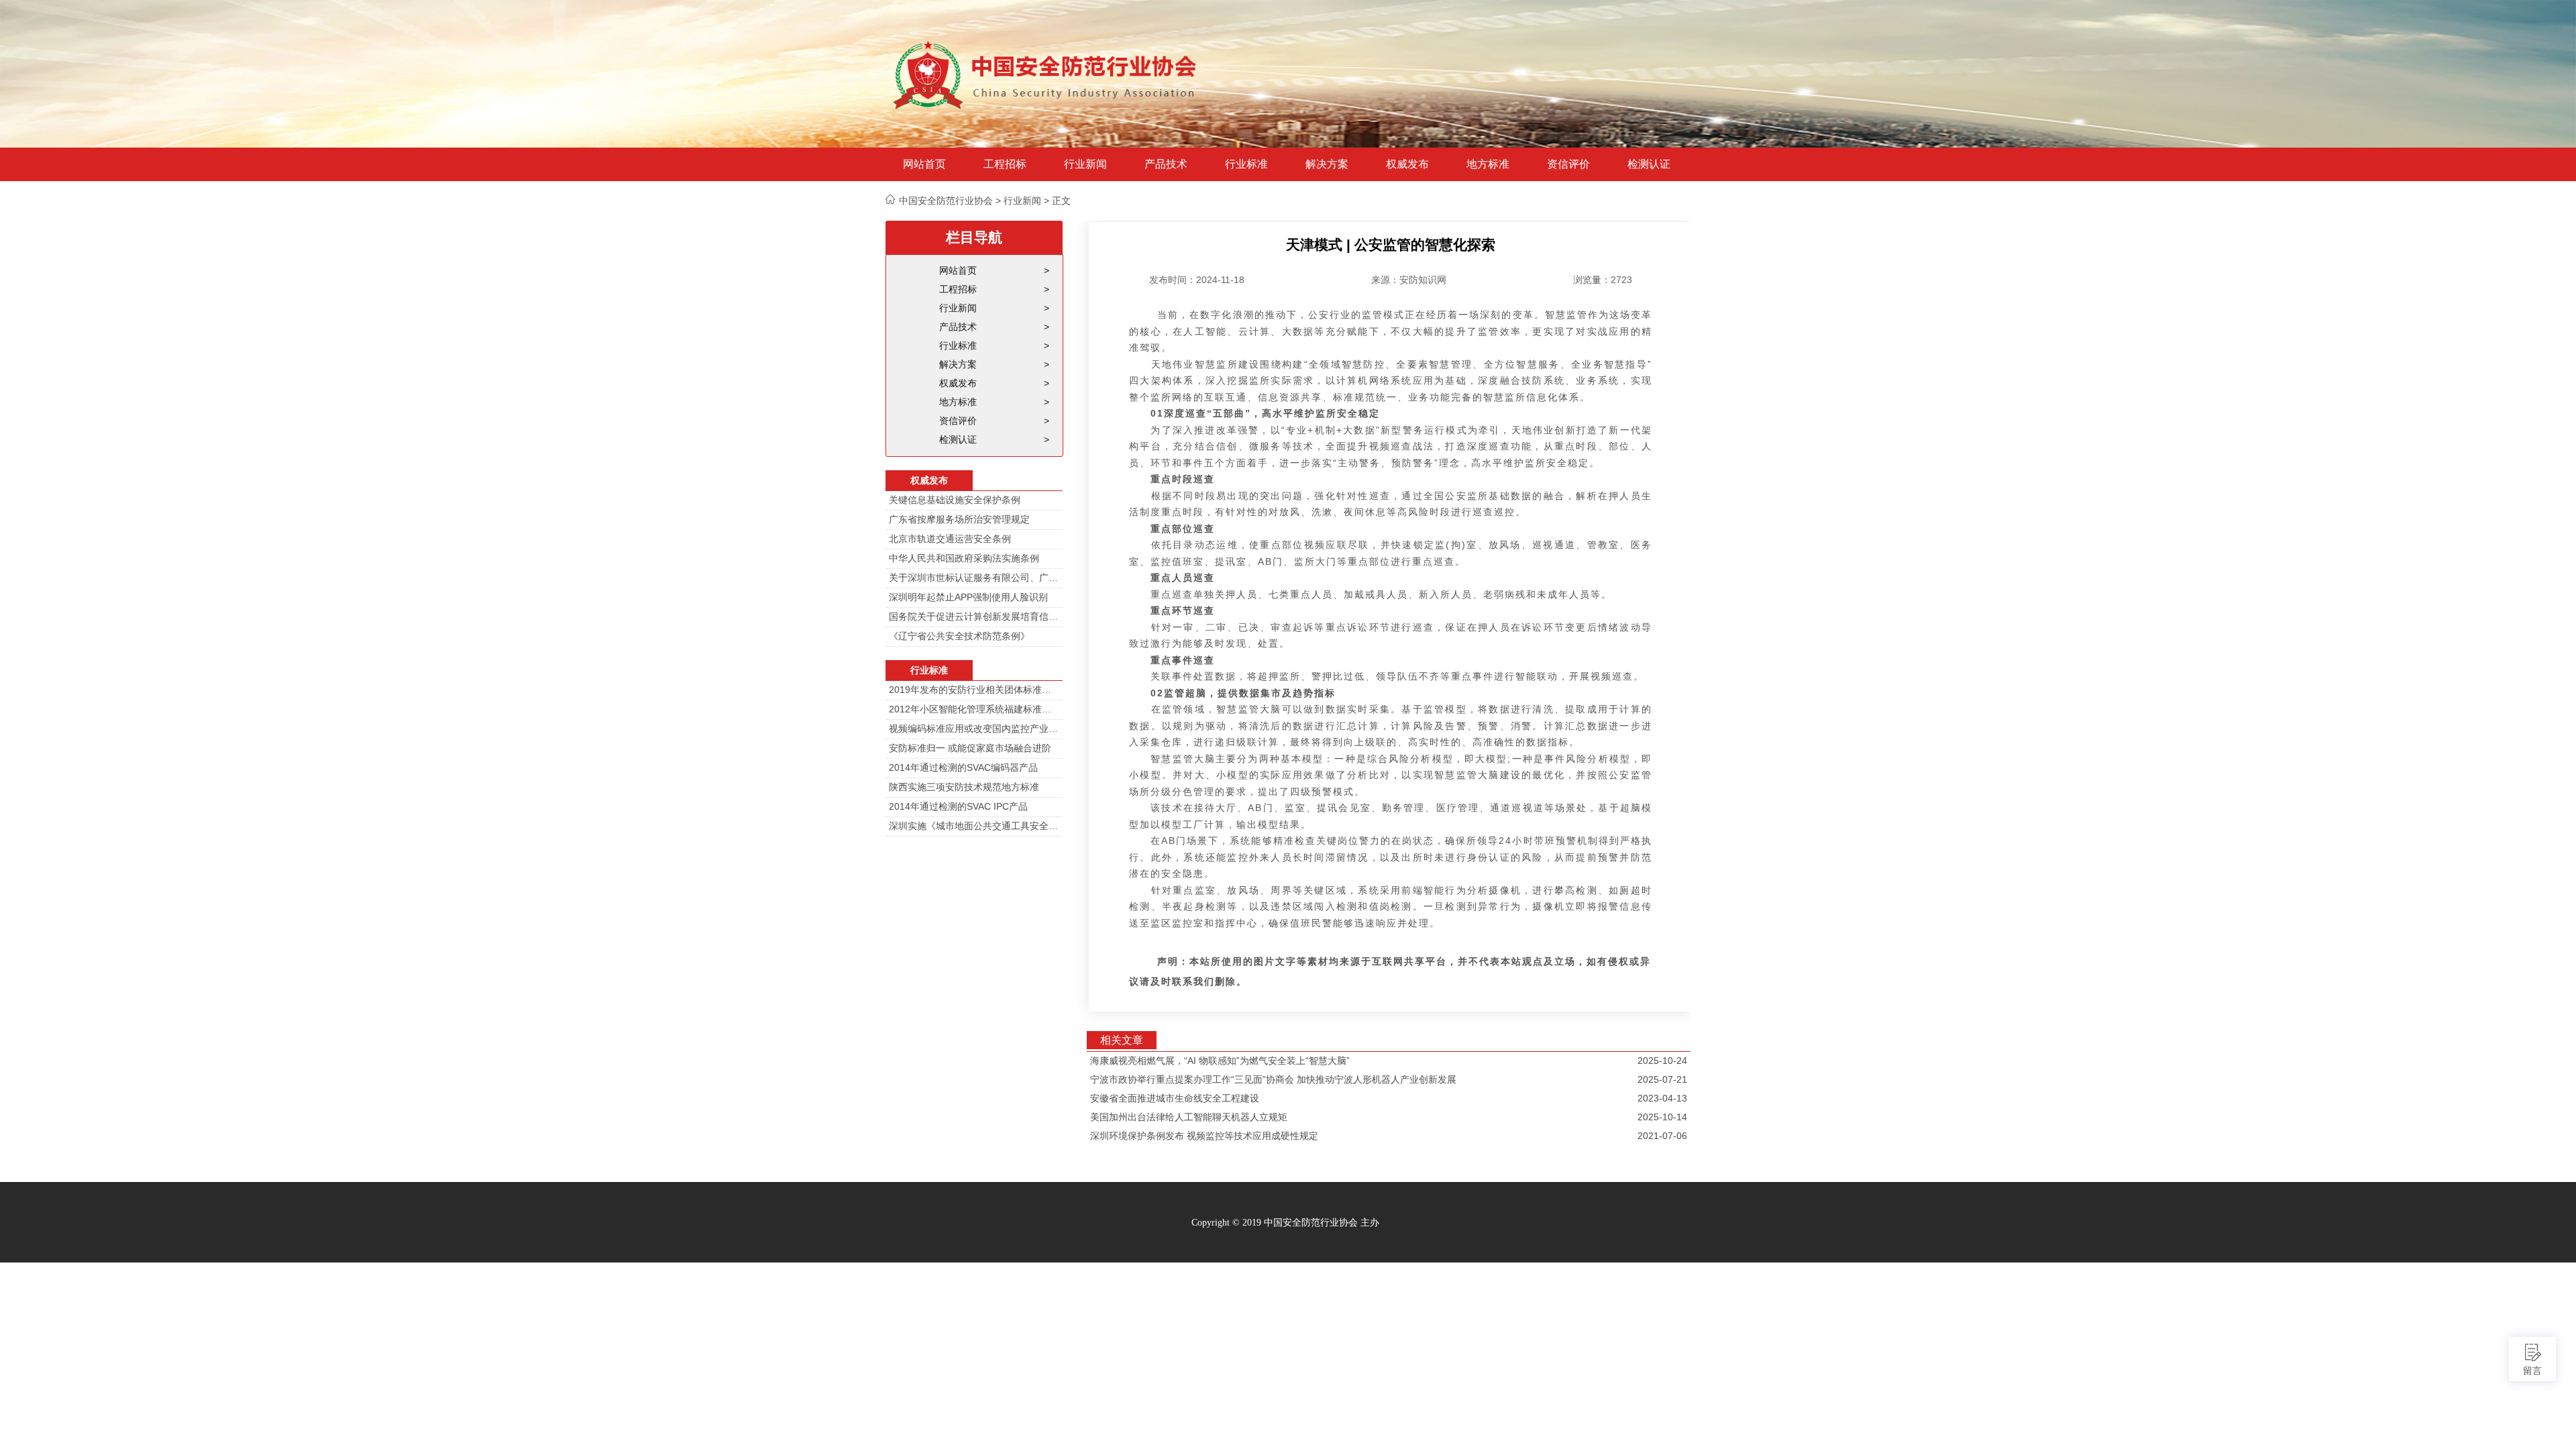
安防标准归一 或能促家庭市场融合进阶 (970, 748)
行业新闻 (1085, 164)
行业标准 (1246, 164)
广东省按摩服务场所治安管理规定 (959, 519)
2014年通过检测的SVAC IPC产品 (958, 806)
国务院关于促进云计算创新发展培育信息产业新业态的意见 (974, 616)
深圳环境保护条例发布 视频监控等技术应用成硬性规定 (1204, 1136)
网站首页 (924, 164)
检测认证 (1649, 164)
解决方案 (1327, 164)
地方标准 (1488, 164)
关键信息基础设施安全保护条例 (955, 500)
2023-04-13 (1662, 1098)
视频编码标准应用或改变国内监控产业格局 (974, 729)
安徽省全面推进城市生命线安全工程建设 (1175, 1098)
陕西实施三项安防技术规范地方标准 (964, 787)
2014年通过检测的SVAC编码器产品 (963, 767)
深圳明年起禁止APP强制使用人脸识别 (968, 597)
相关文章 (1122, 1040)
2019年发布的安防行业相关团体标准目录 (974, 690)
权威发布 (1407, 164)
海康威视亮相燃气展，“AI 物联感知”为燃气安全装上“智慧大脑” (1220, 1061)
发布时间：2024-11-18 (1197, 280)
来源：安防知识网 (1409, 280)
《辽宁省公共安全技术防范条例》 (959, 636)
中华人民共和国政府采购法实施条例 (964, 558)
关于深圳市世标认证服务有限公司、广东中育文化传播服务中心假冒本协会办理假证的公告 (974, 578)
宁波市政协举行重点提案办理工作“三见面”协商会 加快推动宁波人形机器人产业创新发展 (1273, 1079)
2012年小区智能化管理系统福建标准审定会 (974, 709)
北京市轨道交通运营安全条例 (950, 539)
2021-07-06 (1662, 1136)
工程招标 (1005, 164)
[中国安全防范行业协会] (1046, 74)
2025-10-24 (1662, 1061)
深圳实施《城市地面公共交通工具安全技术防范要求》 (974, 826)
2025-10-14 (1662, 1117)
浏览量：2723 (1603, 280)
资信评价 (1568, 164)
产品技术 (1166, 164)
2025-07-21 (1662, 1079)
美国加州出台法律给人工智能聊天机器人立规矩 (1189, 1117)
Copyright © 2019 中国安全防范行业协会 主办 (1285, 1223)
